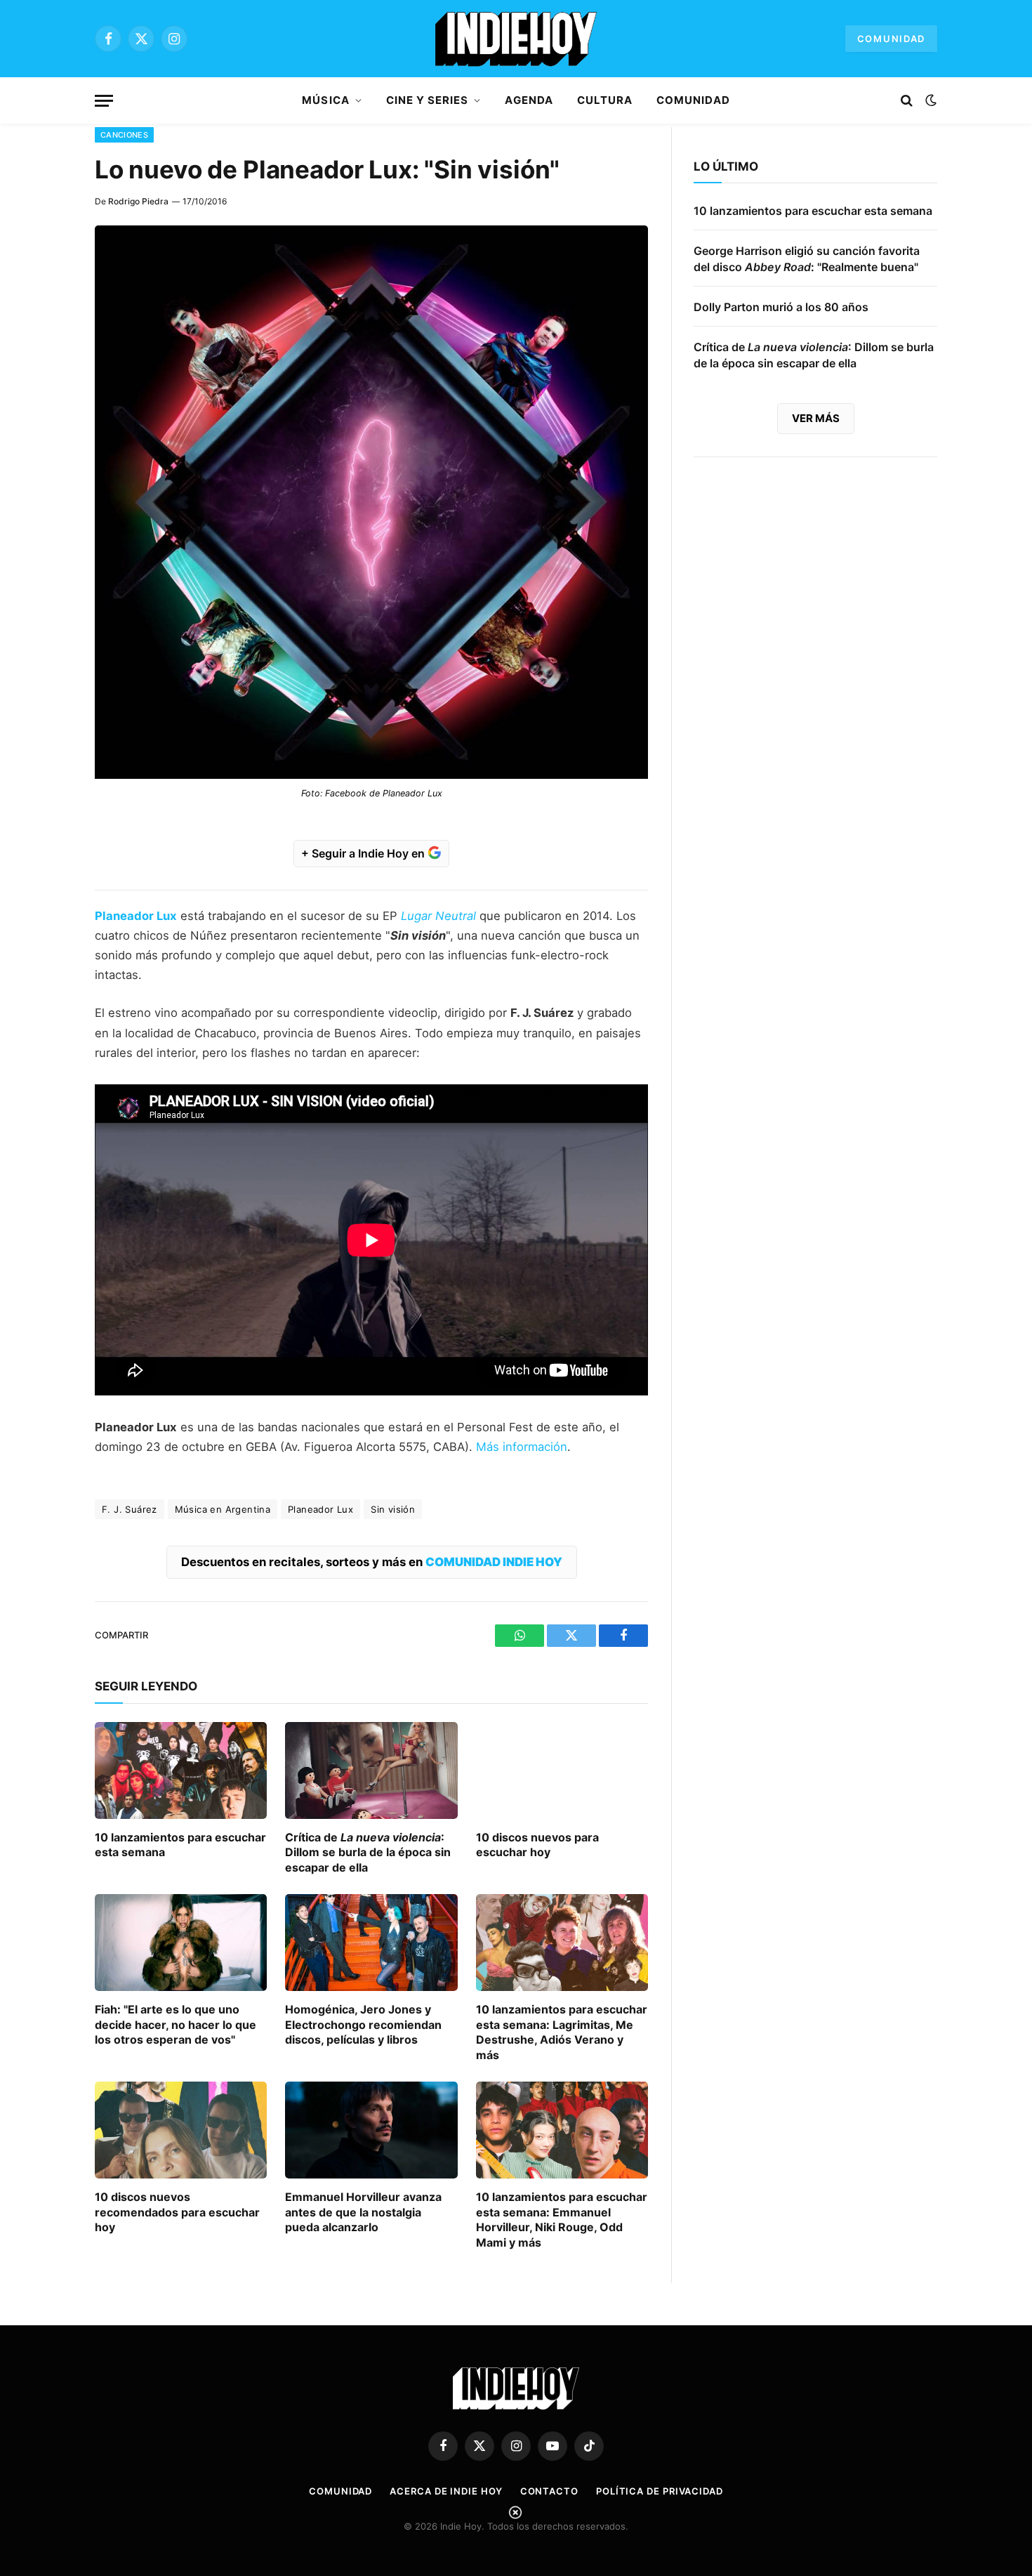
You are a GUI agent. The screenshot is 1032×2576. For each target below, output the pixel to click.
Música (325, 100)
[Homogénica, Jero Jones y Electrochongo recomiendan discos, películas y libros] (371, 1943)
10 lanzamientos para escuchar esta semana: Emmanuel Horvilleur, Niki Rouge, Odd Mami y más (562, 2220)
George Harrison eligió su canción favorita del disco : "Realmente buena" (807, 259)
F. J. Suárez (130, 1509)
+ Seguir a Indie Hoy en (364, 853)
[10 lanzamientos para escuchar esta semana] (181, 1770)
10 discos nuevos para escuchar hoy (537, 1845)
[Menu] (104, 101)
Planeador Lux (320, 1509)
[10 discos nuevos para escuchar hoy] (562, 1770)
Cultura (605, 100)
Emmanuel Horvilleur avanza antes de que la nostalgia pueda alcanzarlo (363, 2212)
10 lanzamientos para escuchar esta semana (180, 1845)
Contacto (549, 2491)
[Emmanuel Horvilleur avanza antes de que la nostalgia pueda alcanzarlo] (371, 2130)
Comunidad (891, 39)
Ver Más (816, 418)
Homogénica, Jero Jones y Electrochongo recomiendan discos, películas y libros (363, 2025)
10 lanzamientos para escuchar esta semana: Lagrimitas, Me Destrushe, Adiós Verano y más (562, 2032)
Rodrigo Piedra (138, 201)
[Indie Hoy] (516, 39)
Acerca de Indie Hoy (446, 2491)
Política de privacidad (660, 2491)
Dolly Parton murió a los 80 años (781, 307)
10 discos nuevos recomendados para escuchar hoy (177, 2212)
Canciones (124, 135)
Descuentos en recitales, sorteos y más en (372, 1562)
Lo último (726, 166)
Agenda (529, 100)
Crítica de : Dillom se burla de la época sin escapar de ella (368, 1853)
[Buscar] (907, 101)
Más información (522, 1447)
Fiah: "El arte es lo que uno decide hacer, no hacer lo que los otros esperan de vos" (176, 2025)
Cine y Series (428, 100)
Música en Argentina (223, 1509)
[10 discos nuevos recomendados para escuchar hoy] (181, 2130)
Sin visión (393, 1509)
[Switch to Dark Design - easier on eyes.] (930, 100)
